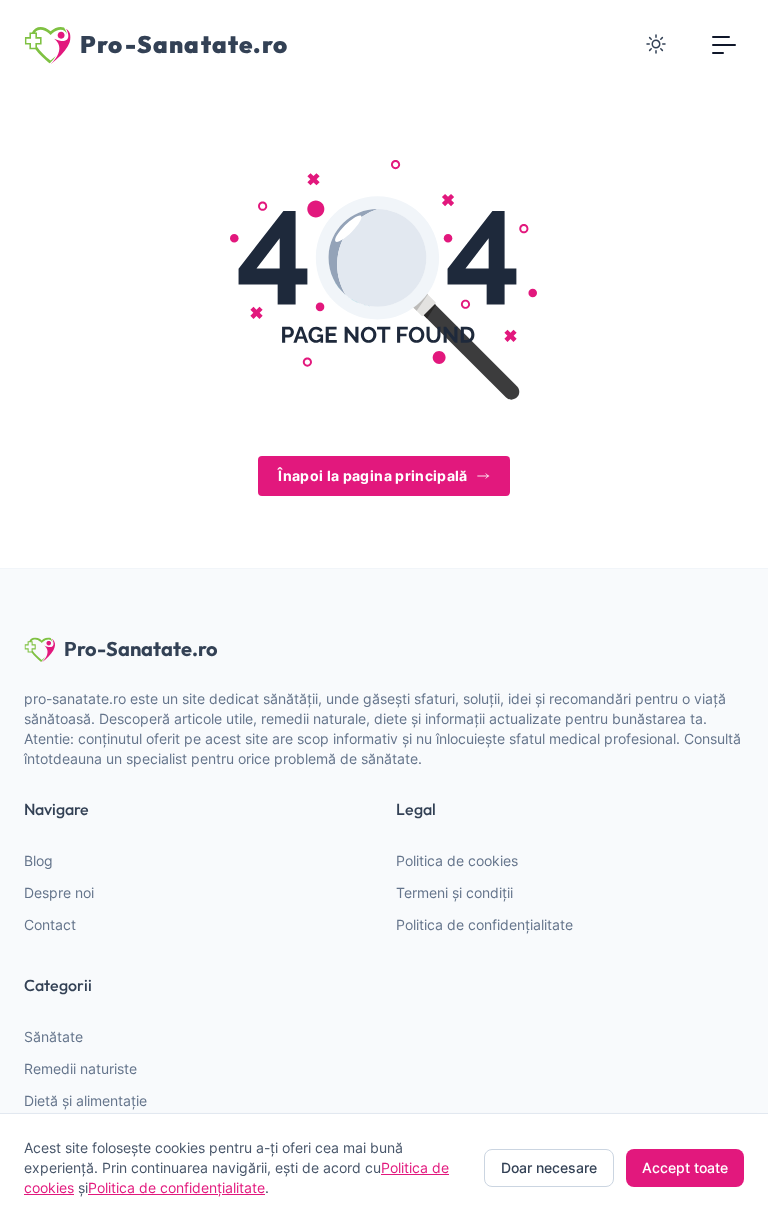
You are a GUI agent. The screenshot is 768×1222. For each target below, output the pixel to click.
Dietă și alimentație (85, 1100)
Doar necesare (549, 1167)
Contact (50, 924)
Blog (38, 860)
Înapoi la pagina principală (372, 475)
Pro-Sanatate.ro (141, 648)
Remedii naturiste (80, 1068)
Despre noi (59, 892)
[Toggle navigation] (724, 44)
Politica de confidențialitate (484, 924)
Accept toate (685, 1167)
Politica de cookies (457, 860)
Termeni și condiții (454, 892)
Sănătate (53, 1036)
